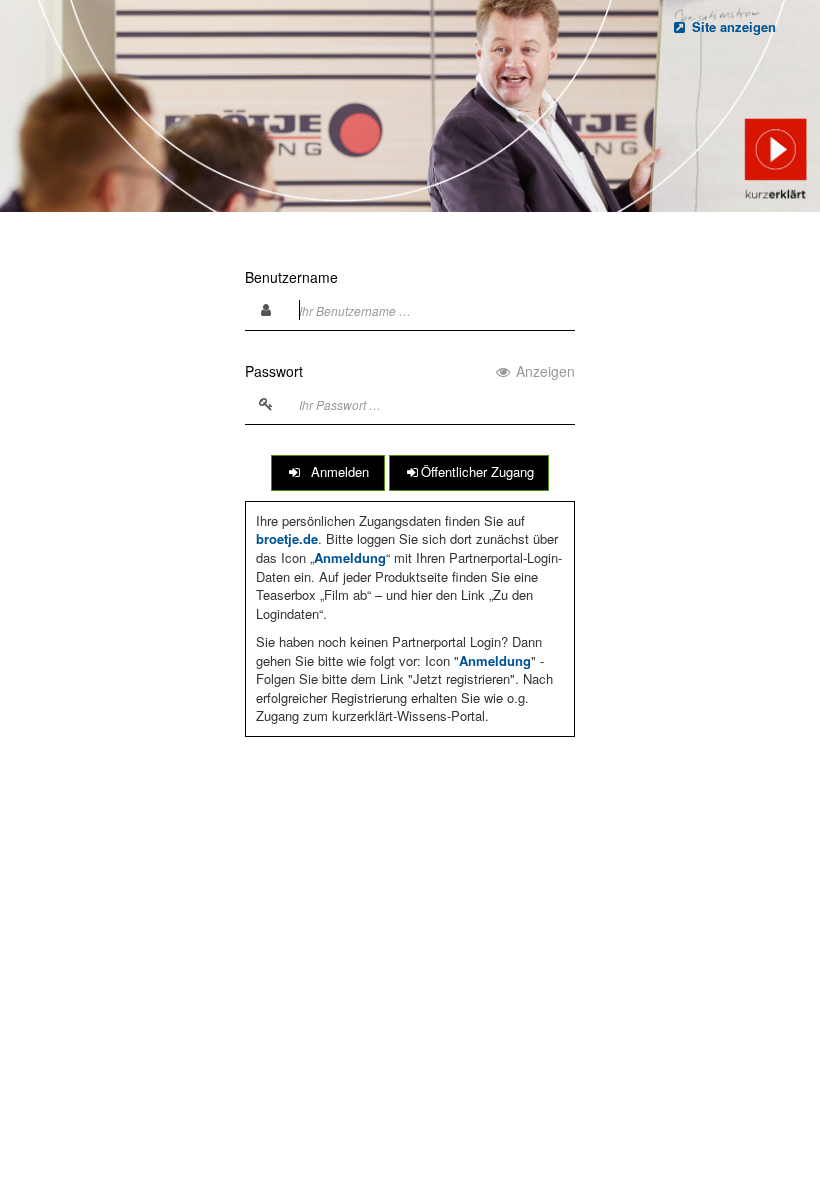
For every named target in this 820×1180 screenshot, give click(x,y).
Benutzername (291, 277)
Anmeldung (350, 557)
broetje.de (287, 538)
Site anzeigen (732, 26)
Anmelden (336, 471)
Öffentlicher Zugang (477, 471)
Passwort (410, 371)
